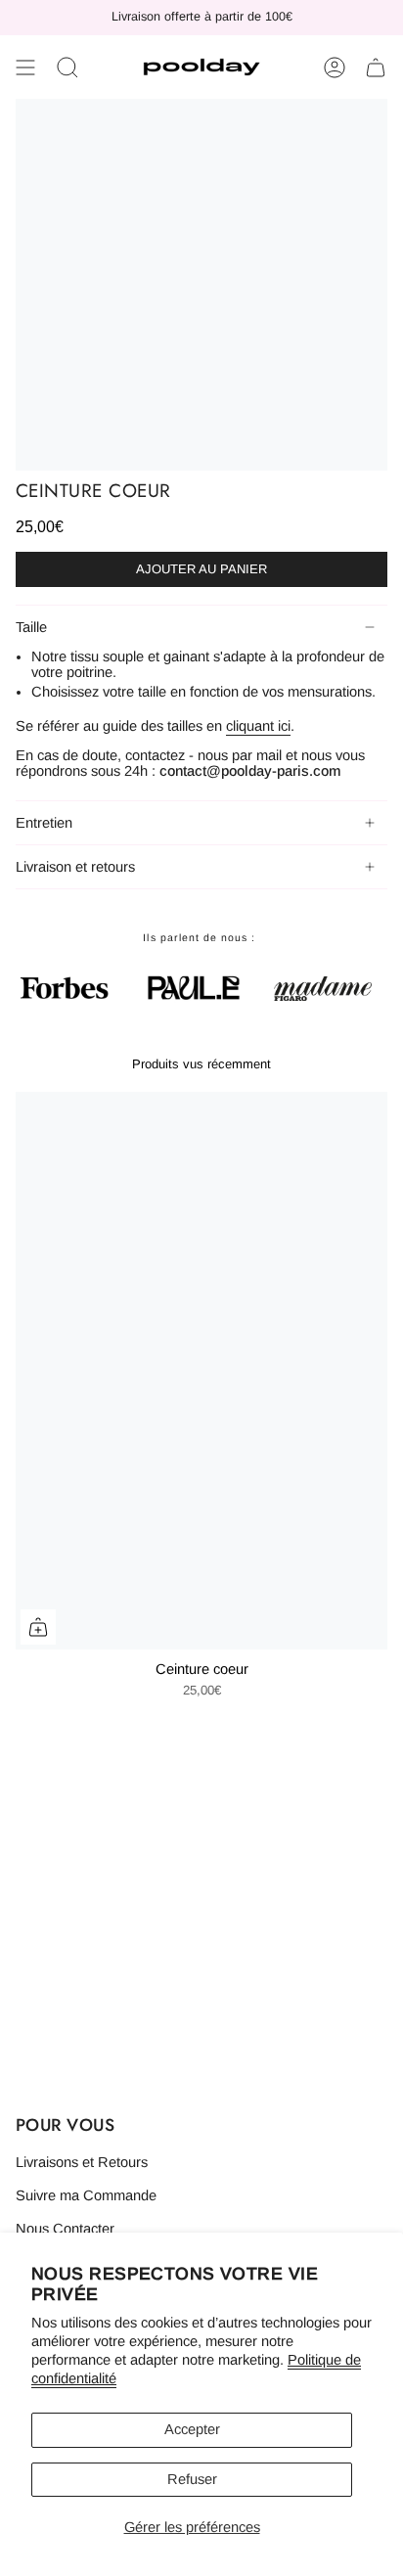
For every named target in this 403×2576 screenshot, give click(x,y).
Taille (31, 627)
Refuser (192, 2479)
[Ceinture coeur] (201, 1371)
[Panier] (376, 68)
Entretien (44, 823)
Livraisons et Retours (82, 2162)
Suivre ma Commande (86, 2195)
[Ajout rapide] (38, 1627)
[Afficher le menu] (25, 68)
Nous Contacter (65, 2229)
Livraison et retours (75, 867)
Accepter (192, 2429)
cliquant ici (258, 726)
